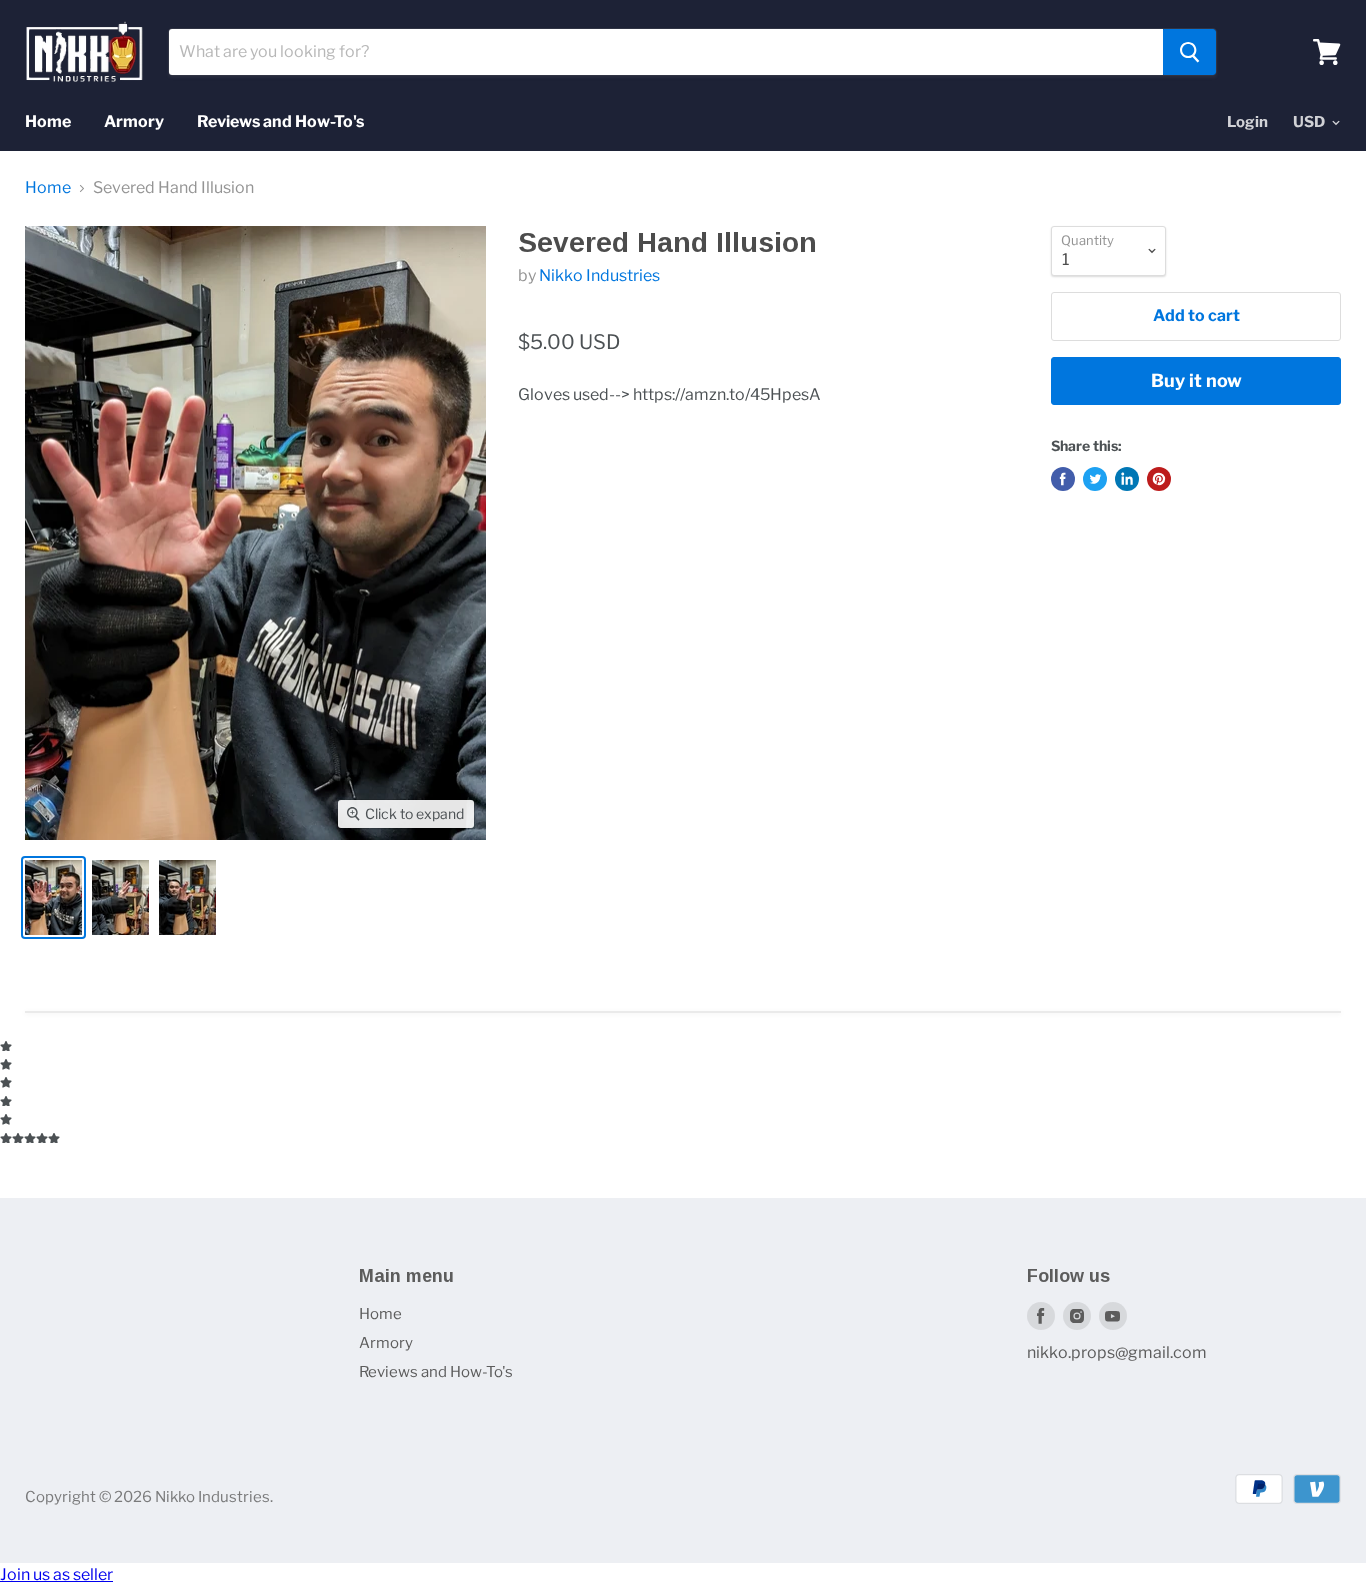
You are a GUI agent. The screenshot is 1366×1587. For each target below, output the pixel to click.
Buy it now (1196, 380)
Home (48, 121)
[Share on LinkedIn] (1127, 479)
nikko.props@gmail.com (1117, 1352)
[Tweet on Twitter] (1095, 479)
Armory (134, 121)
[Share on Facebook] (1063, 479)
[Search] (1189, 52)
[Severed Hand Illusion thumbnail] (53, 897)
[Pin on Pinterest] (1159, 479)
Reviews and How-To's (280, 121)
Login (1247, 122)
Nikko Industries (599, 275)
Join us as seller (56, 1574)
